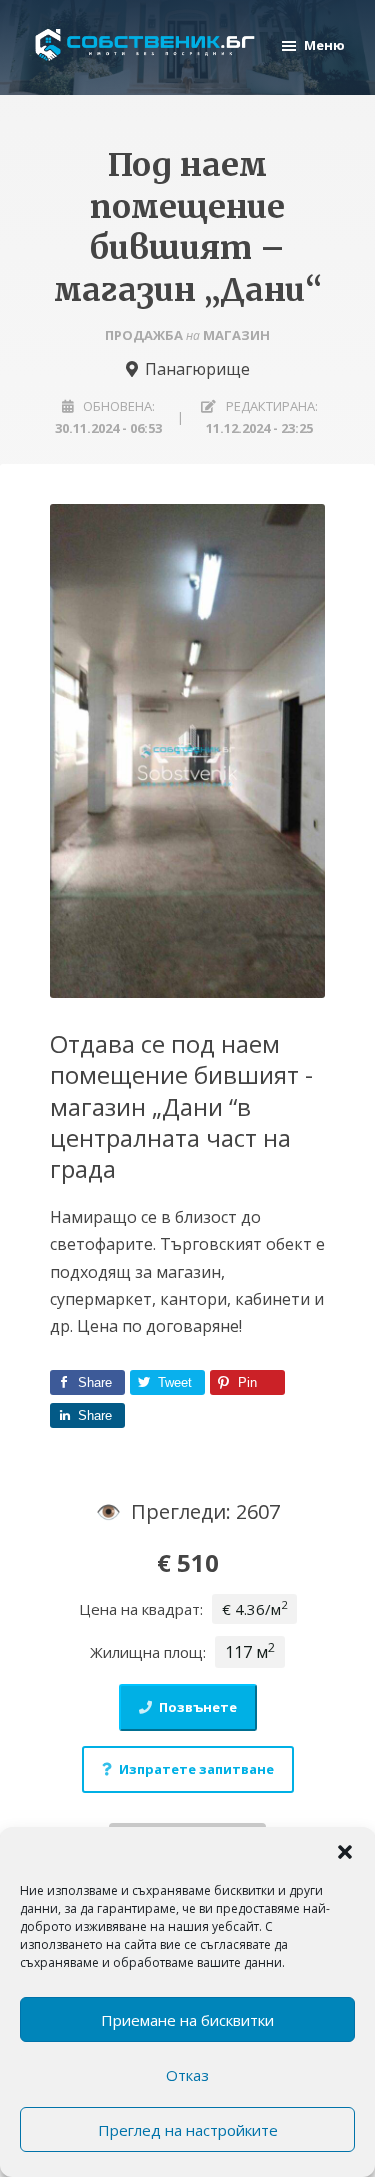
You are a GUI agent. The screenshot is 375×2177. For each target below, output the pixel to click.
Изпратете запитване (196, 1769)
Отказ (187, 2075)
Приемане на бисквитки (187, 2020)
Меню (324, 45)
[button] (345, 1852)
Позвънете (198, 1707)
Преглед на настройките (188, 2130)
